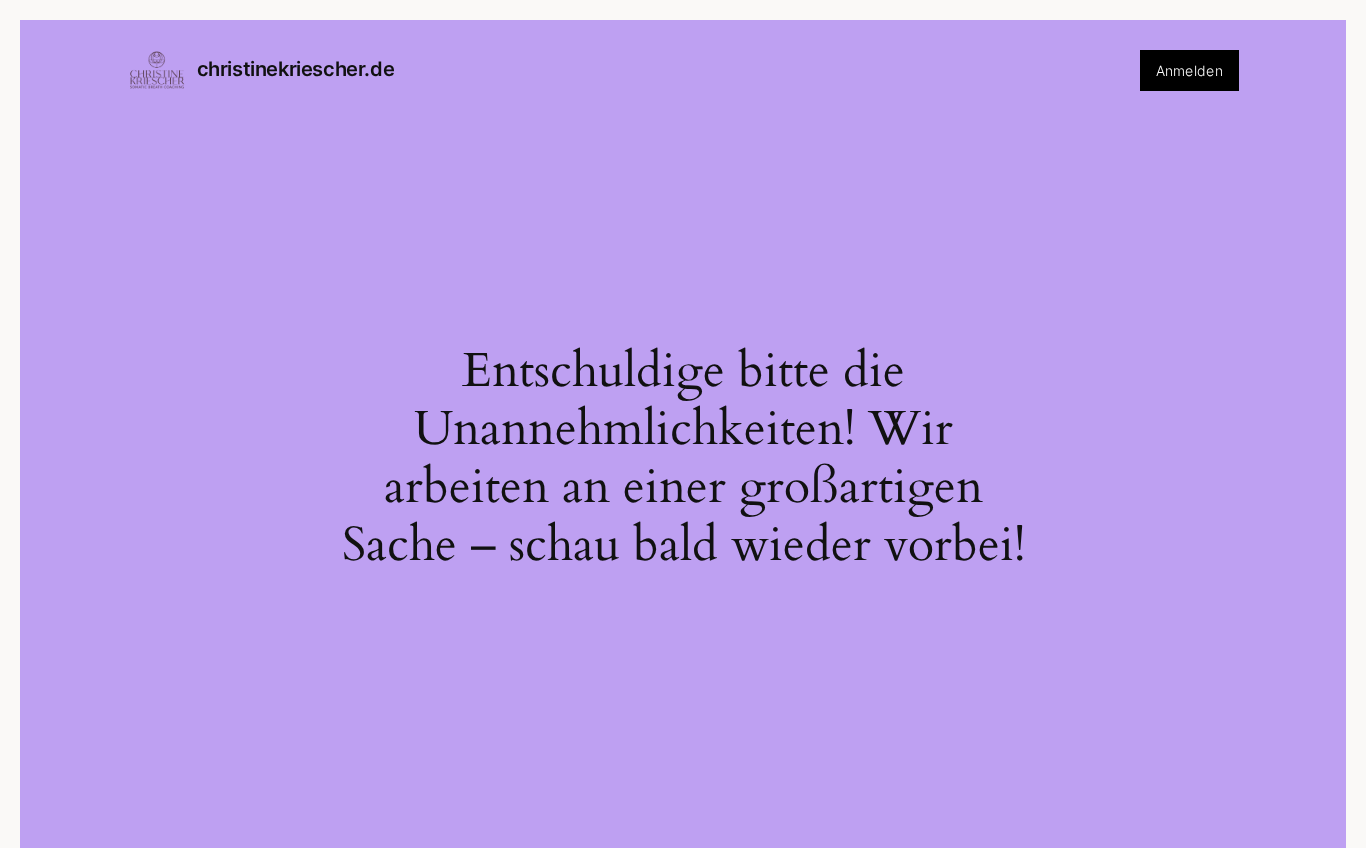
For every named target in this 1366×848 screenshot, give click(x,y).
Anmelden (1189, 70)
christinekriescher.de (296, 69)
